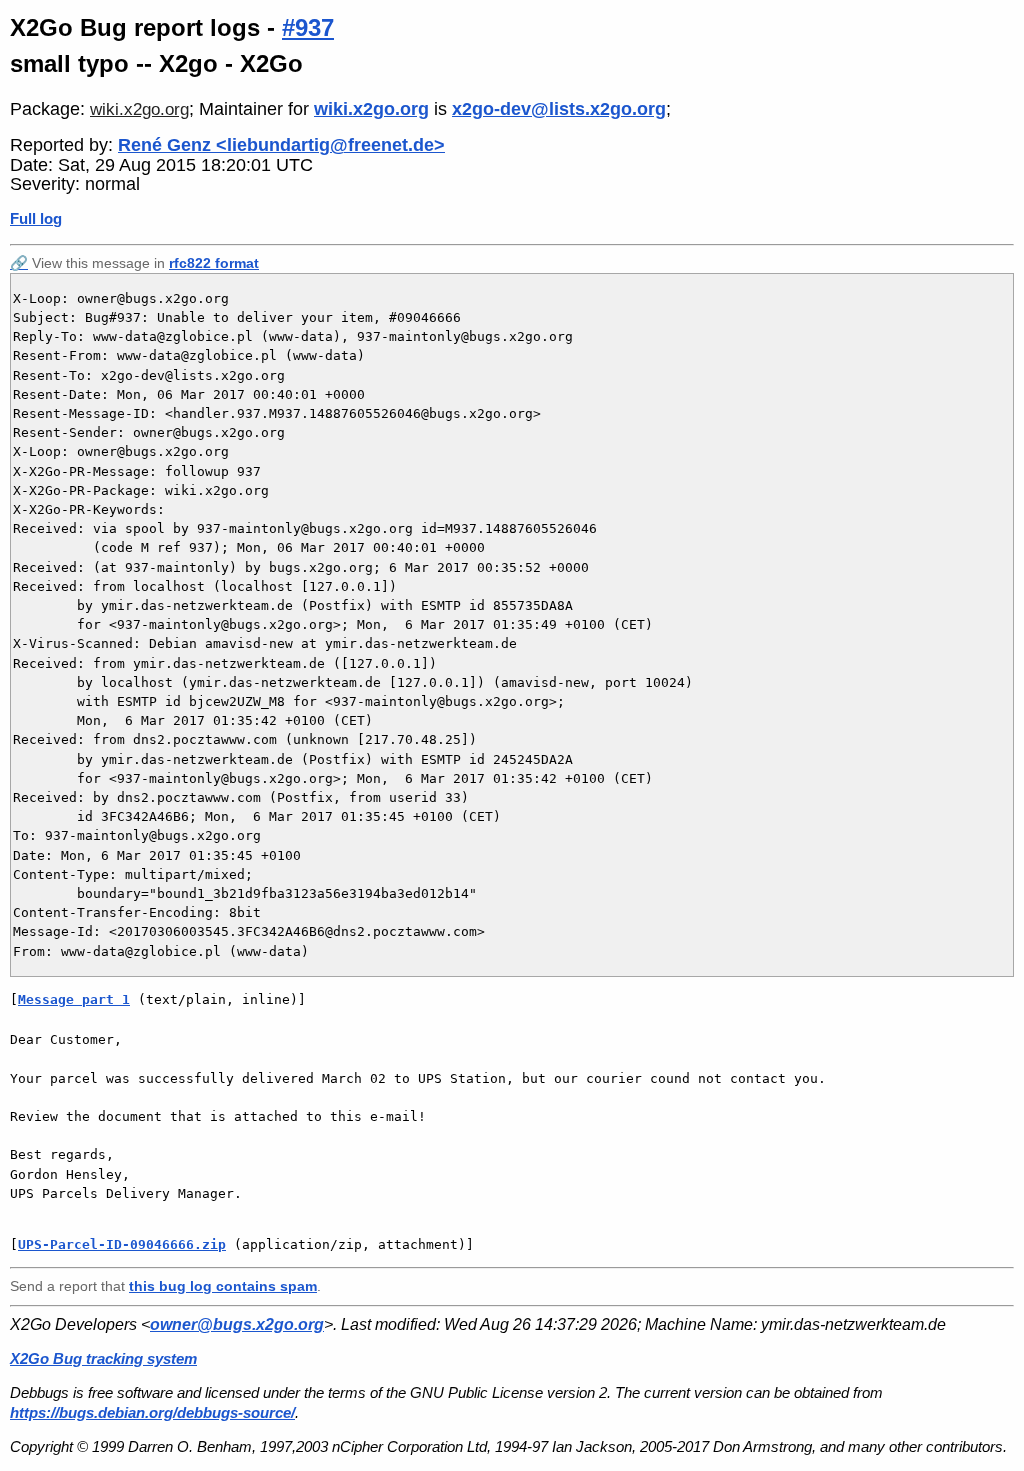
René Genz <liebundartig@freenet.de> (281, 145)
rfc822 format (214, 263)
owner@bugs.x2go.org (237, 1324)
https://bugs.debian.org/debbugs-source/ (152, 1412)
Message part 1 (74, 999)
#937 (308, 27)
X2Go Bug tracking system (103, 1358)
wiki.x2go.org (139, 109)
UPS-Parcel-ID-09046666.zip (122, 1244)
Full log (36, 218)
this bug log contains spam (223, 1286)
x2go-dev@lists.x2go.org (559, 109)
